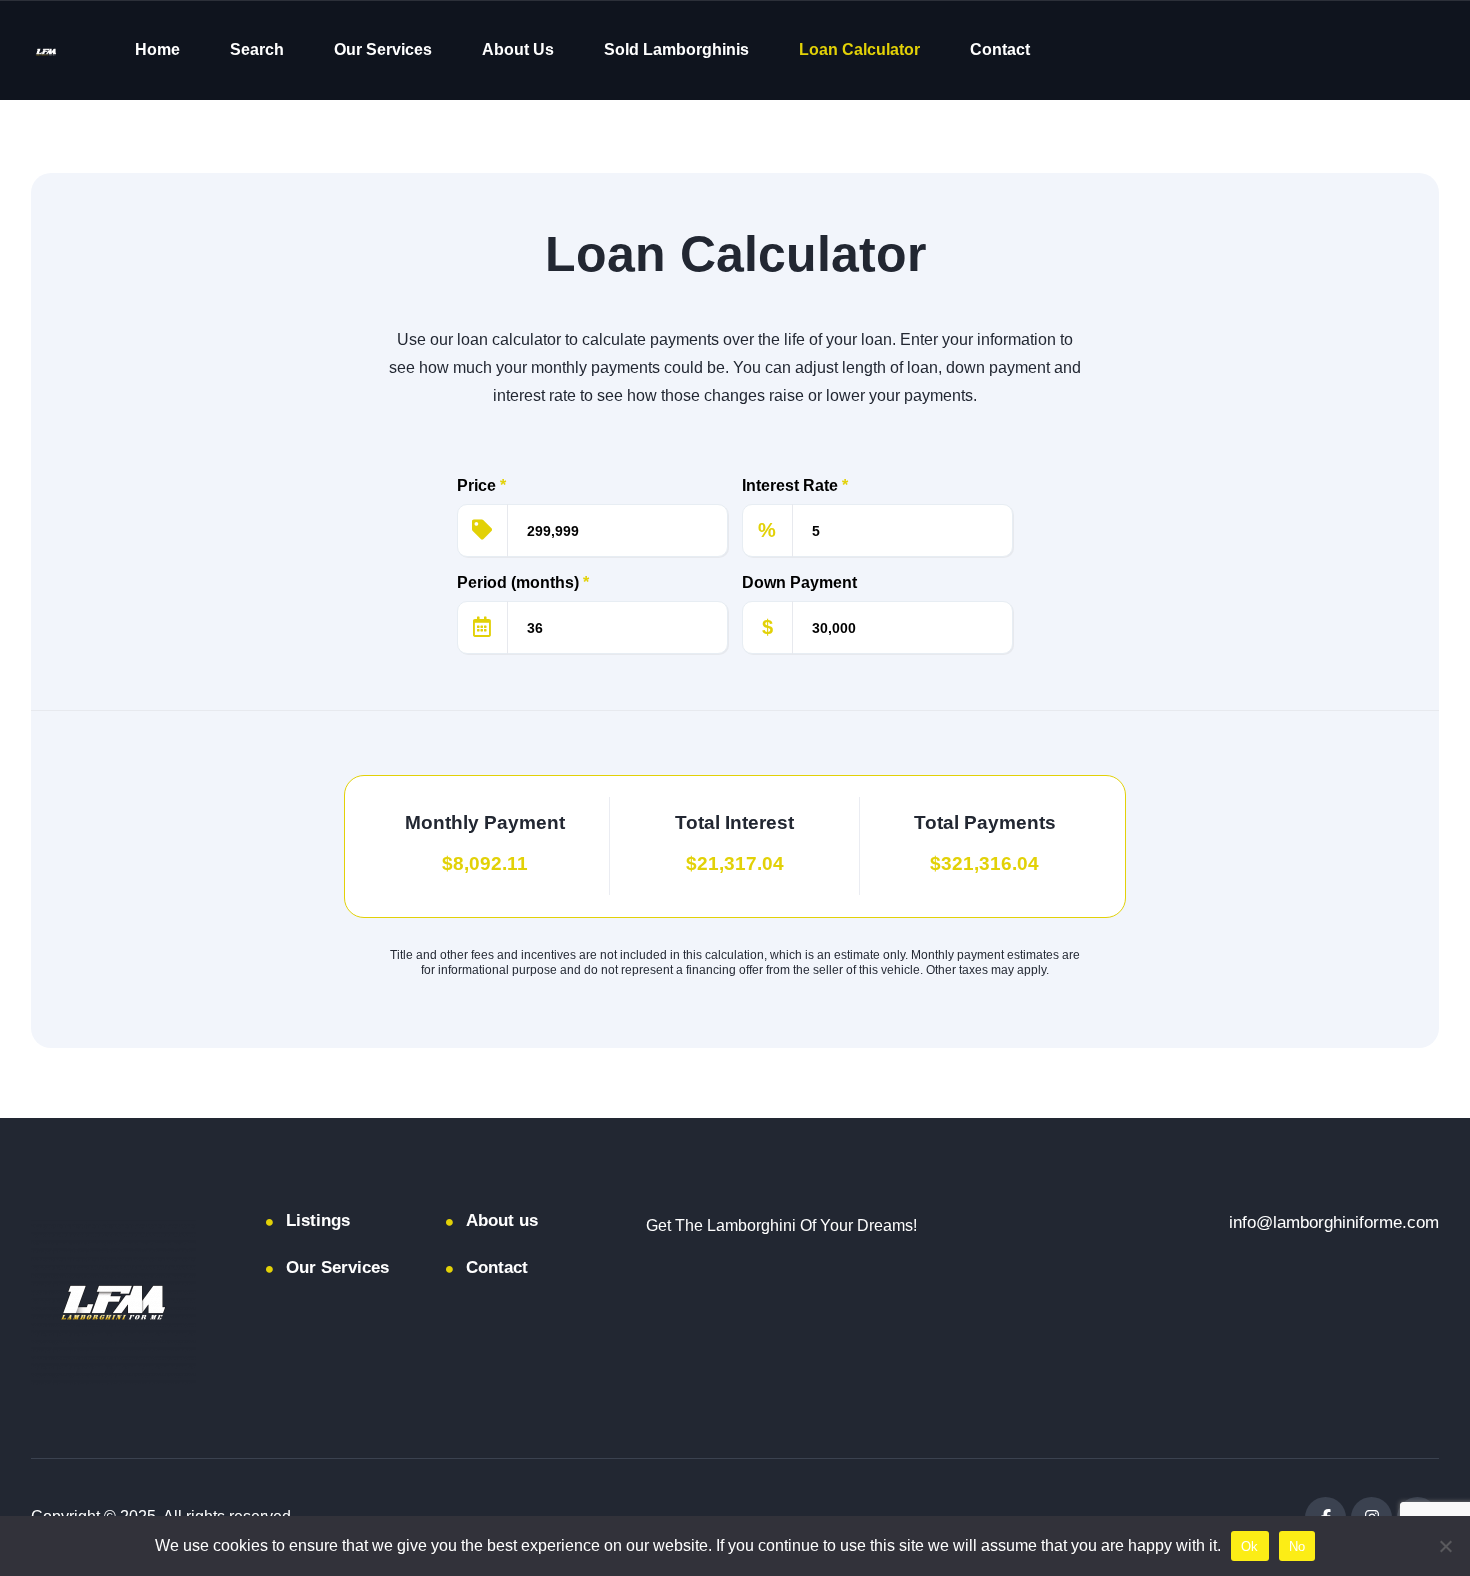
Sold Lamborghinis (676, 49)
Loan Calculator (859, 49)
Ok (1250, 1546)
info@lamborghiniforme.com (1334, 1222)
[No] (1445, 1546)
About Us (518, 49)
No (1297, 1546)
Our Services (383, 49)
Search (257, 49)
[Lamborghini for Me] (46, 50)
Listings (318, 1220)
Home (157, 49)
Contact (1000, 49)
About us (502, 1220)
